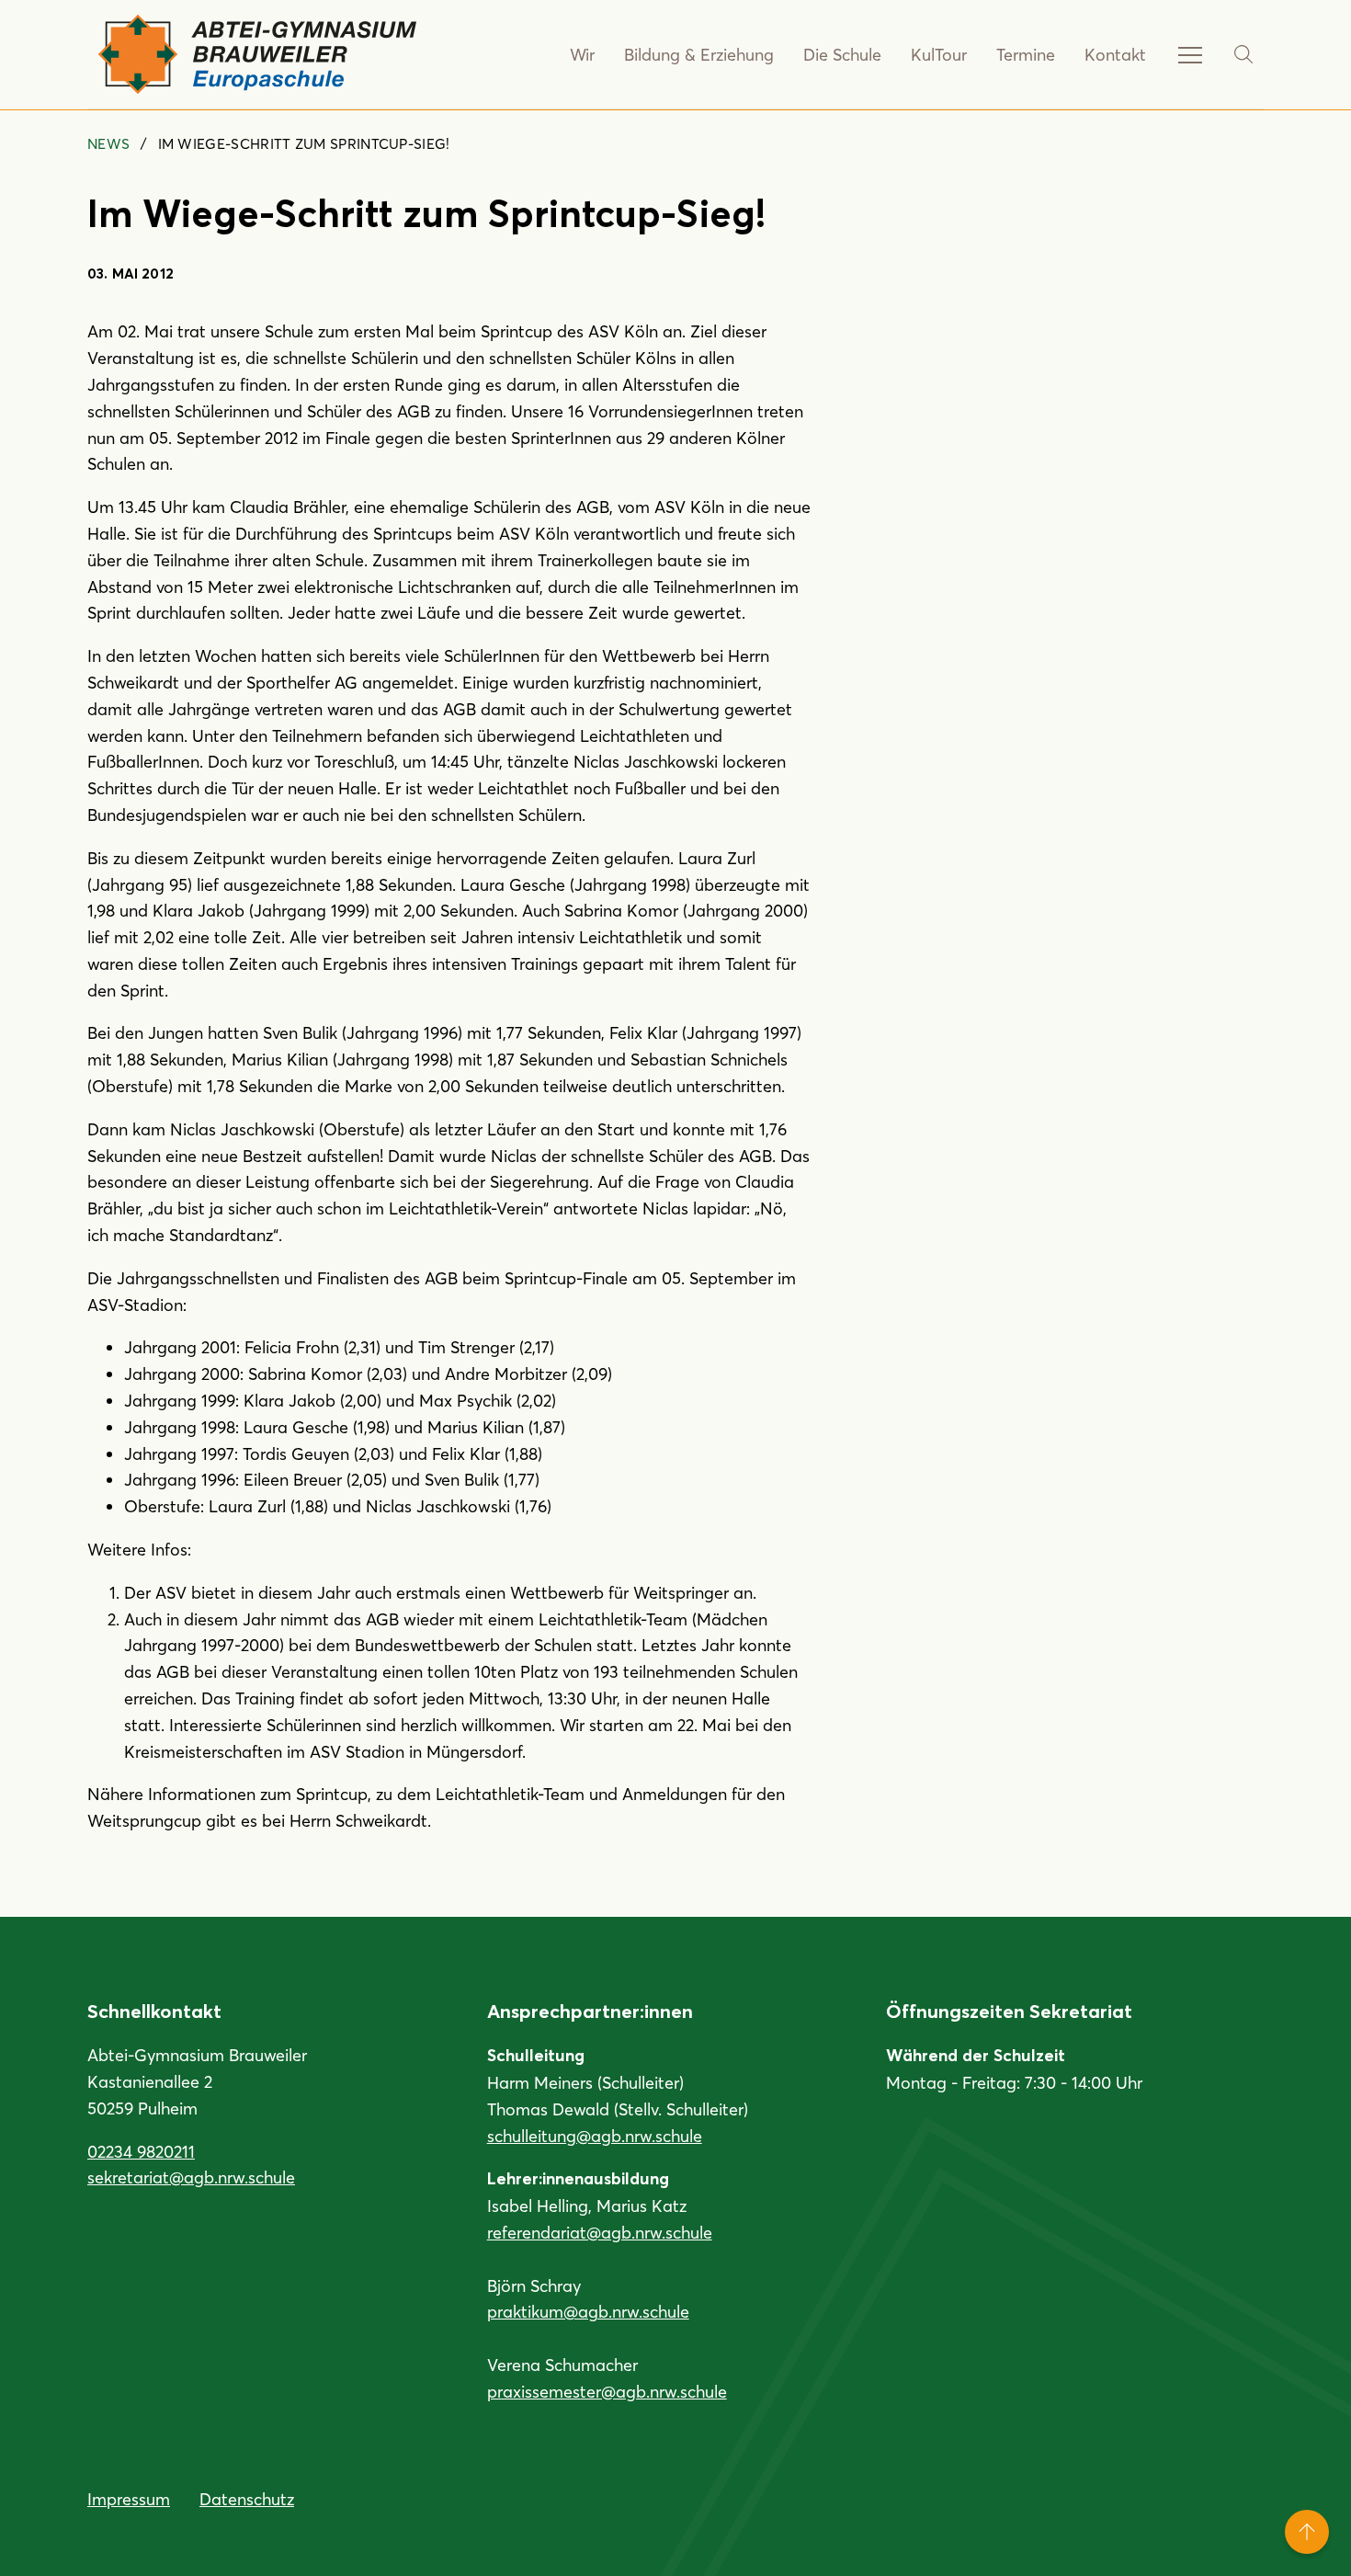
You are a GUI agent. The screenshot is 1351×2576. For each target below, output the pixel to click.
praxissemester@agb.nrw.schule (607, 2391)
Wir (582, 54)
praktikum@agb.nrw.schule (588, 2311)
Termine (1026, 54)
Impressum (129, 2499)
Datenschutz (247, 2499)
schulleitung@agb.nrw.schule (595, 2136)
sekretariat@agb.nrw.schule (191, 2177)
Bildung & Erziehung (699, 54)
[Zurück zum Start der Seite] (1307, 2532)
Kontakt (1115, 54)
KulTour (939, 54)
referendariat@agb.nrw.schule (600, 2232)
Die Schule (842, 54)
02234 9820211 (141, 2151)
